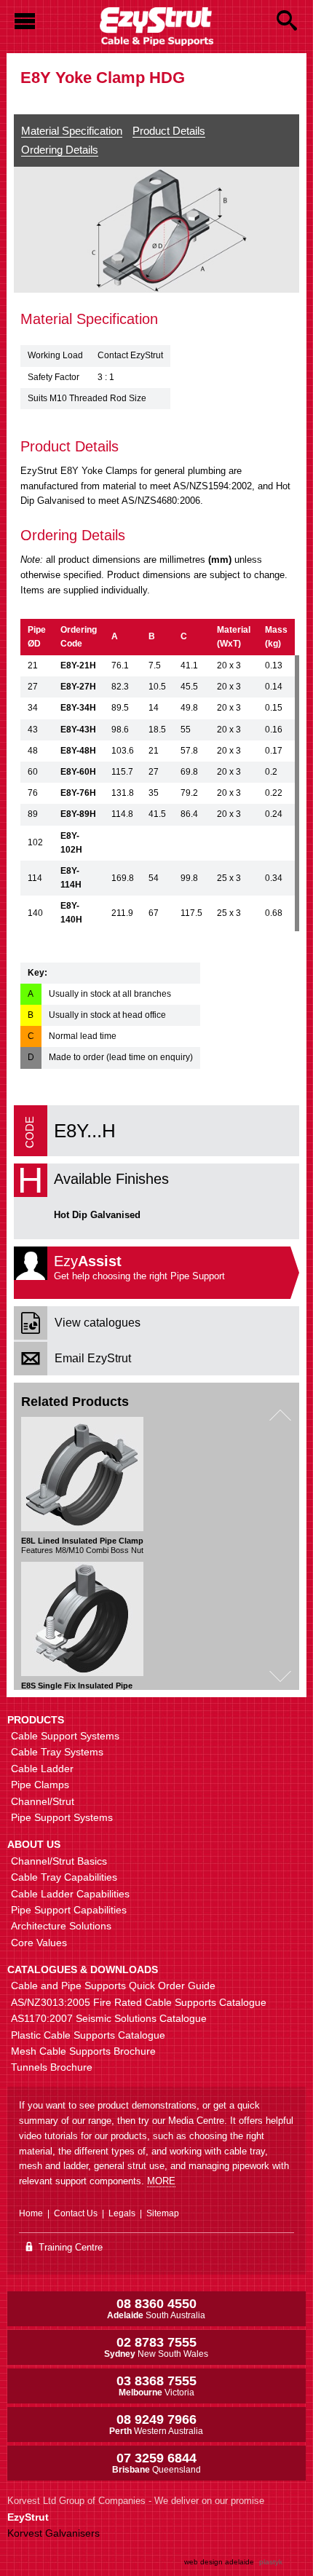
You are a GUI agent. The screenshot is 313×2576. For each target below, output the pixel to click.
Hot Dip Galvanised (97, 1215)
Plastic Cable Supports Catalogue (88, 2035)
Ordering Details (60, 150)
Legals (122, 2213)
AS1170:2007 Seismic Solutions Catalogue (109, 2018)
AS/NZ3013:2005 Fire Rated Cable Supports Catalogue (139, 2002)
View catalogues (98, 1323)
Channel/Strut (43, 1801)
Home (31, 2213)
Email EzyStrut (93, 1358)
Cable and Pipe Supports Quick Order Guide (113, 1986)
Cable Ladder (42, 1769)
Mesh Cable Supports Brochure (83, 2051)
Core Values (39, 1943)
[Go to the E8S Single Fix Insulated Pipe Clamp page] (82, 1619)
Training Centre (69, 2247)
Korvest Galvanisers (54, 2533)
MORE (161, 2181)
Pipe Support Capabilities (69, 1910)
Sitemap (163, 2213)
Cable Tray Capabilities (64, 1877)
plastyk (271, 2562)
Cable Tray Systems (57, 1752)
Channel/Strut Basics (59, 1861)
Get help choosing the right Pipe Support (139, 1267)
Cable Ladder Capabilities (70, 1894)
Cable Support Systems (65, 1736)
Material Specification (72, 131)
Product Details (169, 131)
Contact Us (76, 2213)
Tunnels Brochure (52, 2067)
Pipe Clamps (40, 1785)
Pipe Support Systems (62, 1817)
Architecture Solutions (61, 1926)
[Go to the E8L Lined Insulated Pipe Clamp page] (82, 1474)
